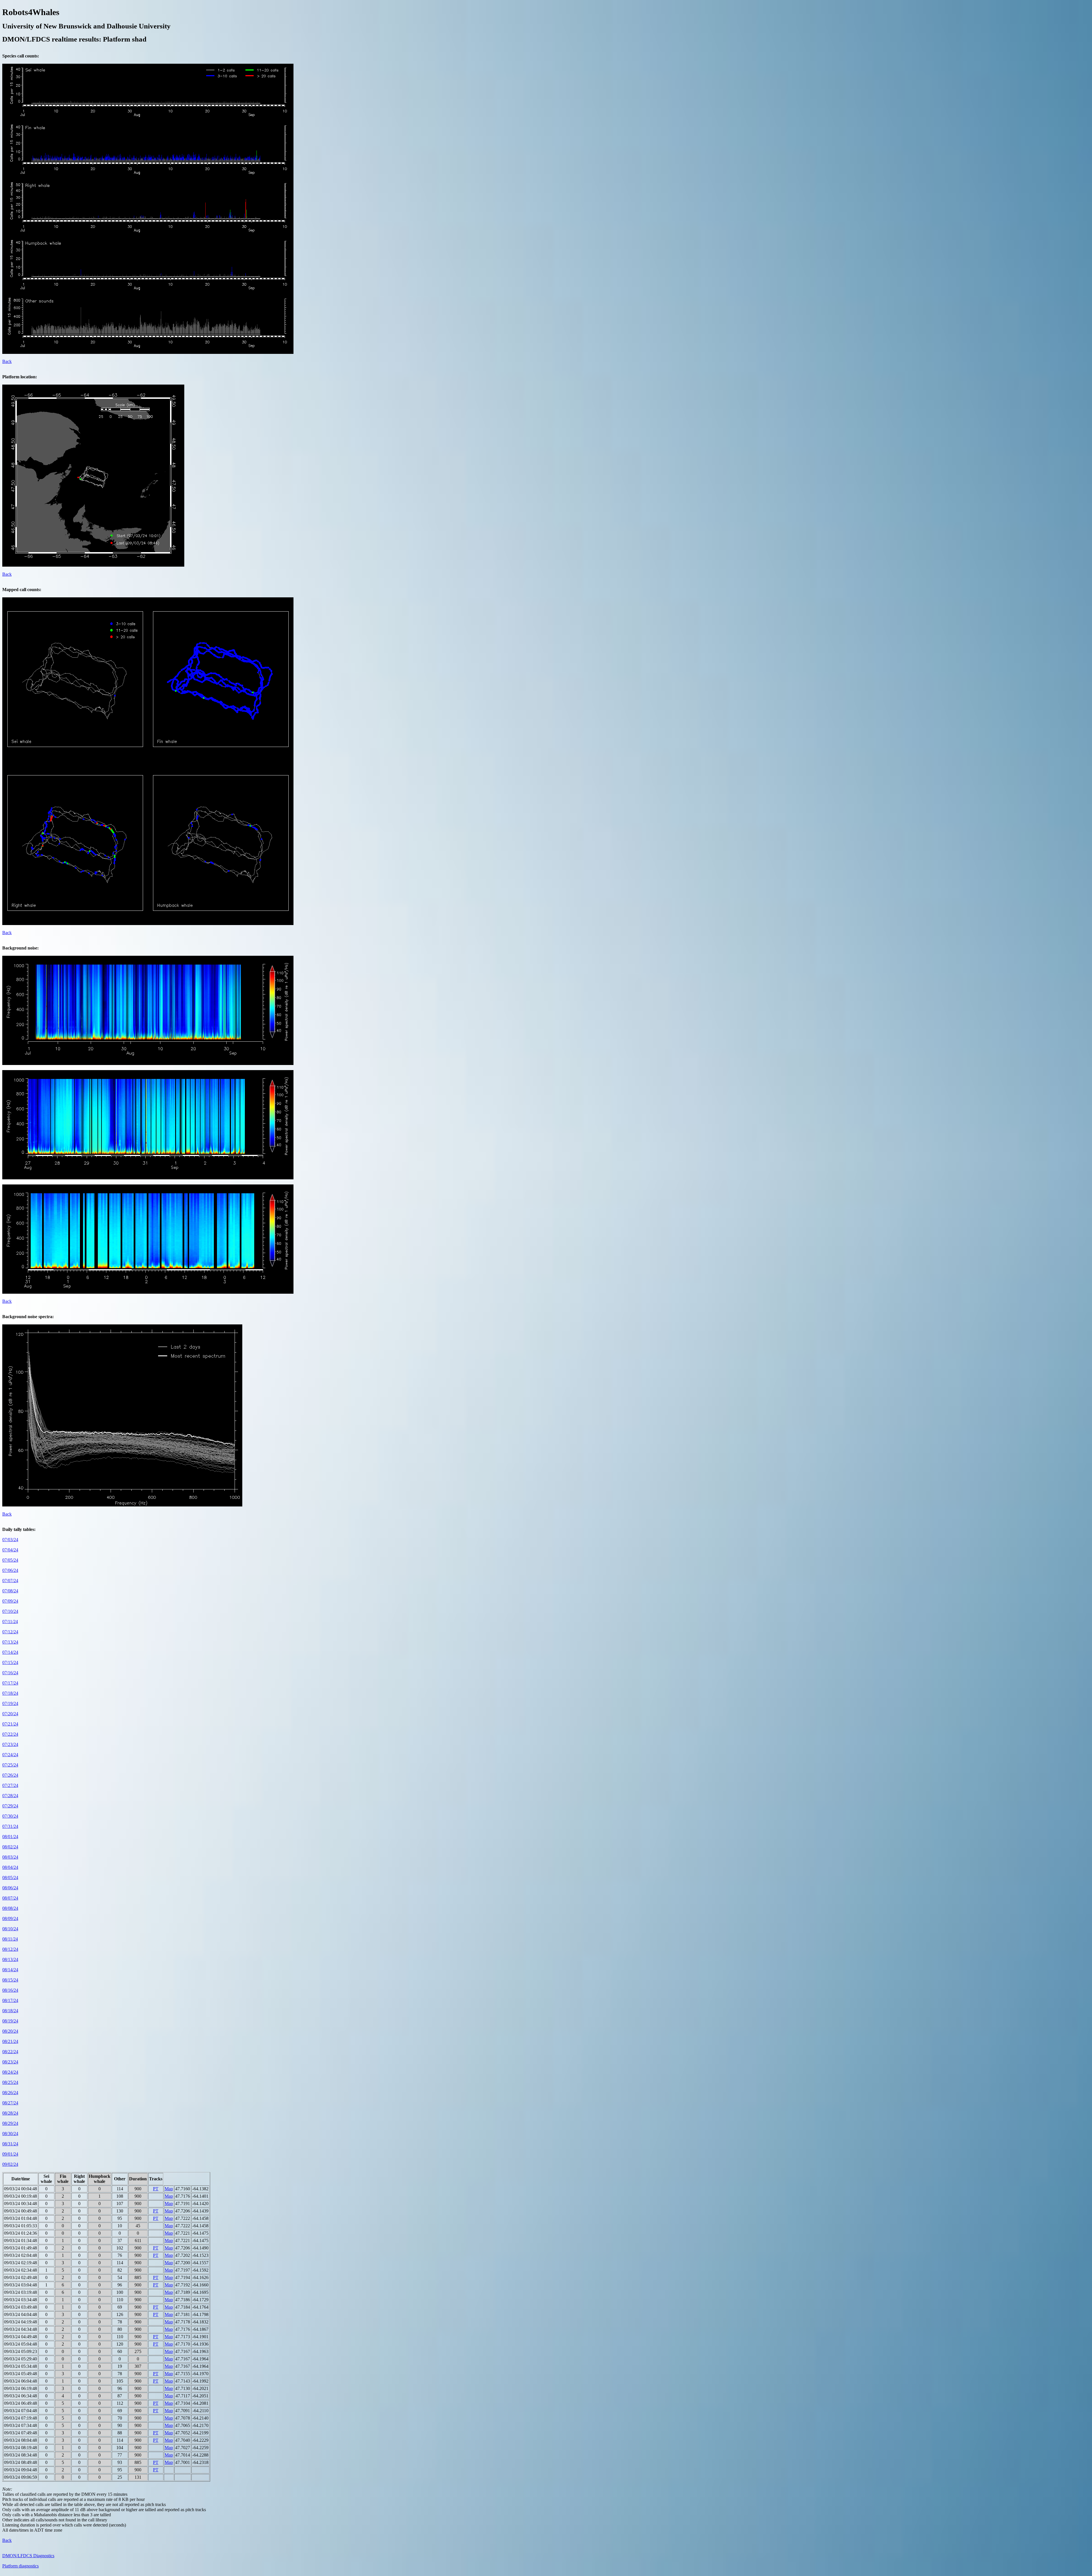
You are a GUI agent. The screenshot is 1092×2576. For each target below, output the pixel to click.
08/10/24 (10, 1929)
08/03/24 (10, 1857)
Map (169, 2189)
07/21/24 (10, 1724)
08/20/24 (10, 2031)
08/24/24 (10, 2072)
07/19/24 (10, 1703)
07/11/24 (10, 1622)
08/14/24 (10, 1970)
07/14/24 (10, 1652)
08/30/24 (10, 2134)
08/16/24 (10, 1990)
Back (7, 361)
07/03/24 (10, 1540)
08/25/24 (10, 2082)
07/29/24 (10, 1806)
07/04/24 (10, 1550)
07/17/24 (10, 1683)
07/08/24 (10, 1591)
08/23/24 (10, 2062)
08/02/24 (10, 1847)
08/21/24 (10, 2041)
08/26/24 (10, 2093)
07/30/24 (10, 1816)
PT (156, 2189)
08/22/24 (10, 2052)
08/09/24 (10, 1918)
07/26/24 (10, 1775)
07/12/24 (10, 1632)
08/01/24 (10, 1837)
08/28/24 (10, 2113)
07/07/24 (10, 1581)
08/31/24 (10, 2144)
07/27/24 (10, 1785)
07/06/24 (10, 1570)
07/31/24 (10, 1826)
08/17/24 (10, 2000)
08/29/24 (10, 2123)
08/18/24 (10, 2011)
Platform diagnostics (20, 2566)
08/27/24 (10, 2103)
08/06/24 (10, 1888)
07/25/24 (10, 1765)
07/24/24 (10, 1755)
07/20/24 (10, 1714)
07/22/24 (10, 1734)
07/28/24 (10, 1796)
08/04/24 (10, 1867)
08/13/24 (10, 1959)
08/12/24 (10, 1949)
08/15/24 (10, 1980)
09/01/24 (10, 2154)
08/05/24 (10, 1878)
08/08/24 (10, 1908)
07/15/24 (10, 1662)
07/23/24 (10, 1744)
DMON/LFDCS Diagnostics (28, 2556)
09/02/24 (10, 2164)
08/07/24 (10, 1898)
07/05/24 (10, 1560)
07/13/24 (10, 1642)
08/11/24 (10, 1939)
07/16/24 (10, 1673)
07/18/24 (10, 1693)
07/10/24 (10, 1611)
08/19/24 (10, 2021)
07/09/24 (10, 1601)
